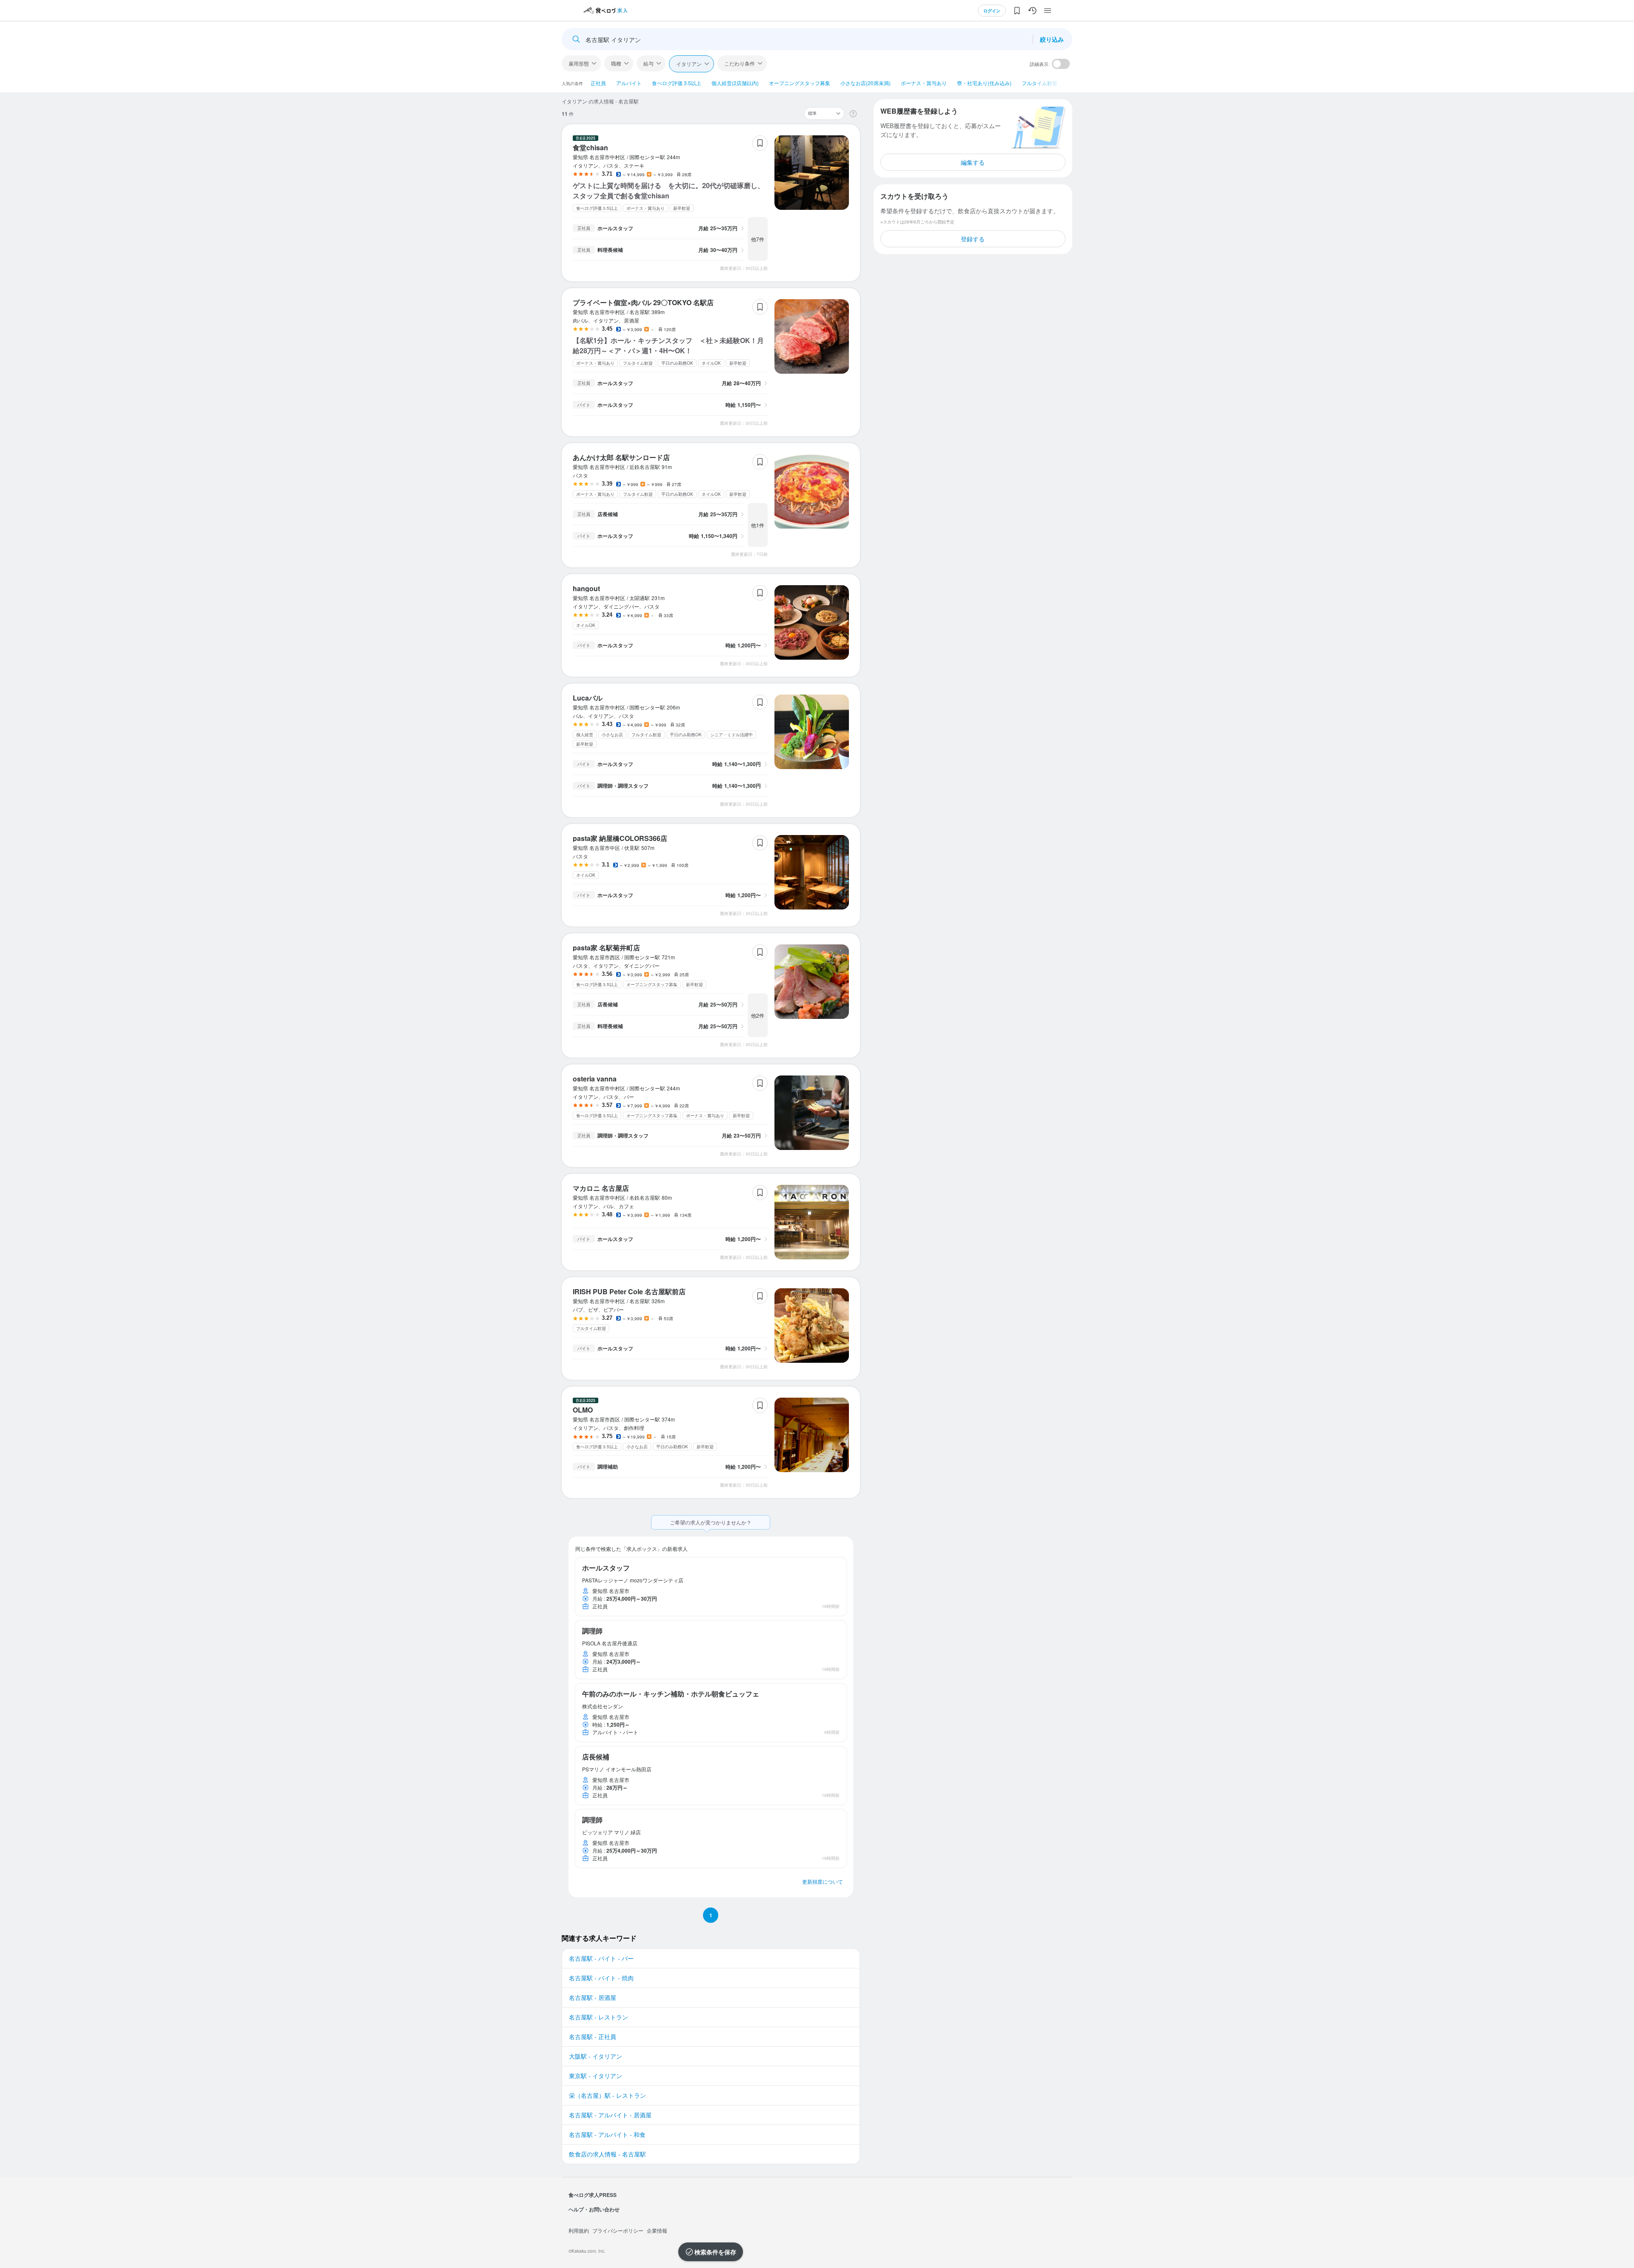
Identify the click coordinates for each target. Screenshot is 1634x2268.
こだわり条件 (740, 63)
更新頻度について (823, 1881)
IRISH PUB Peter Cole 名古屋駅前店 (629, 1291)
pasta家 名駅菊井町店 (606, 948)
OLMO (583, 1410)
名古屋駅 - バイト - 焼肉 (601, 1978)
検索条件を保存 (715, 2252)
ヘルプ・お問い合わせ (594, 2209)
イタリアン (689, 64)
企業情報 (657, 2230)
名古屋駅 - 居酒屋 (593, 1997)
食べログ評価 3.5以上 (677, 83)
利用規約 (579, 2230)
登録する (973, 239)
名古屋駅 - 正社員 (593, 2036)
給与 (648, 63)
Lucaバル (588, 698)
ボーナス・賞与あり (924, 83)
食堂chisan (590, 147)
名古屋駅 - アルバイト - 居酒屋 (610, 2115)
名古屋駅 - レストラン (598, 2017)
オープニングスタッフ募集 (800, 83)
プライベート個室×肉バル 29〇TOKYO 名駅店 (643, 302)
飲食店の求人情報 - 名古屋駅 (607, 2154)
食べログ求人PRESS (593, 2195)
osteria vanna (595, 1079)
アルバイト (629, 83)
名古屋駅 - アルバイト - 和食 (607, 2134)
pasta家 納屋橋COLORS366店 (620, 838)
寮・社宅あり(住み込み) (984, 83)
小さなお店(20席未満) (866, 83)
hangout (586, 588)
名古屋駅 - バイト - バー (601, 1958)
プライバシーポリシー (618, 2230)
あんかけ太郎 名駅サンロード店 (621, 457)
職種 (616, 63)
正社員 (598, 83)
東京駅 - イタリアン (596, 2076)
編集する (973, 162)
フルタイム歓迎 (1040, 83)
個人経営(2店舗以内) (735, 83)
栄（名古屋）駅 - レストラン (607, 2095)
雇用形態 (579, 63)
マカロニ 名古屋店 (601, 1188)
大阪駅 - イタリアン (596, 2056)
